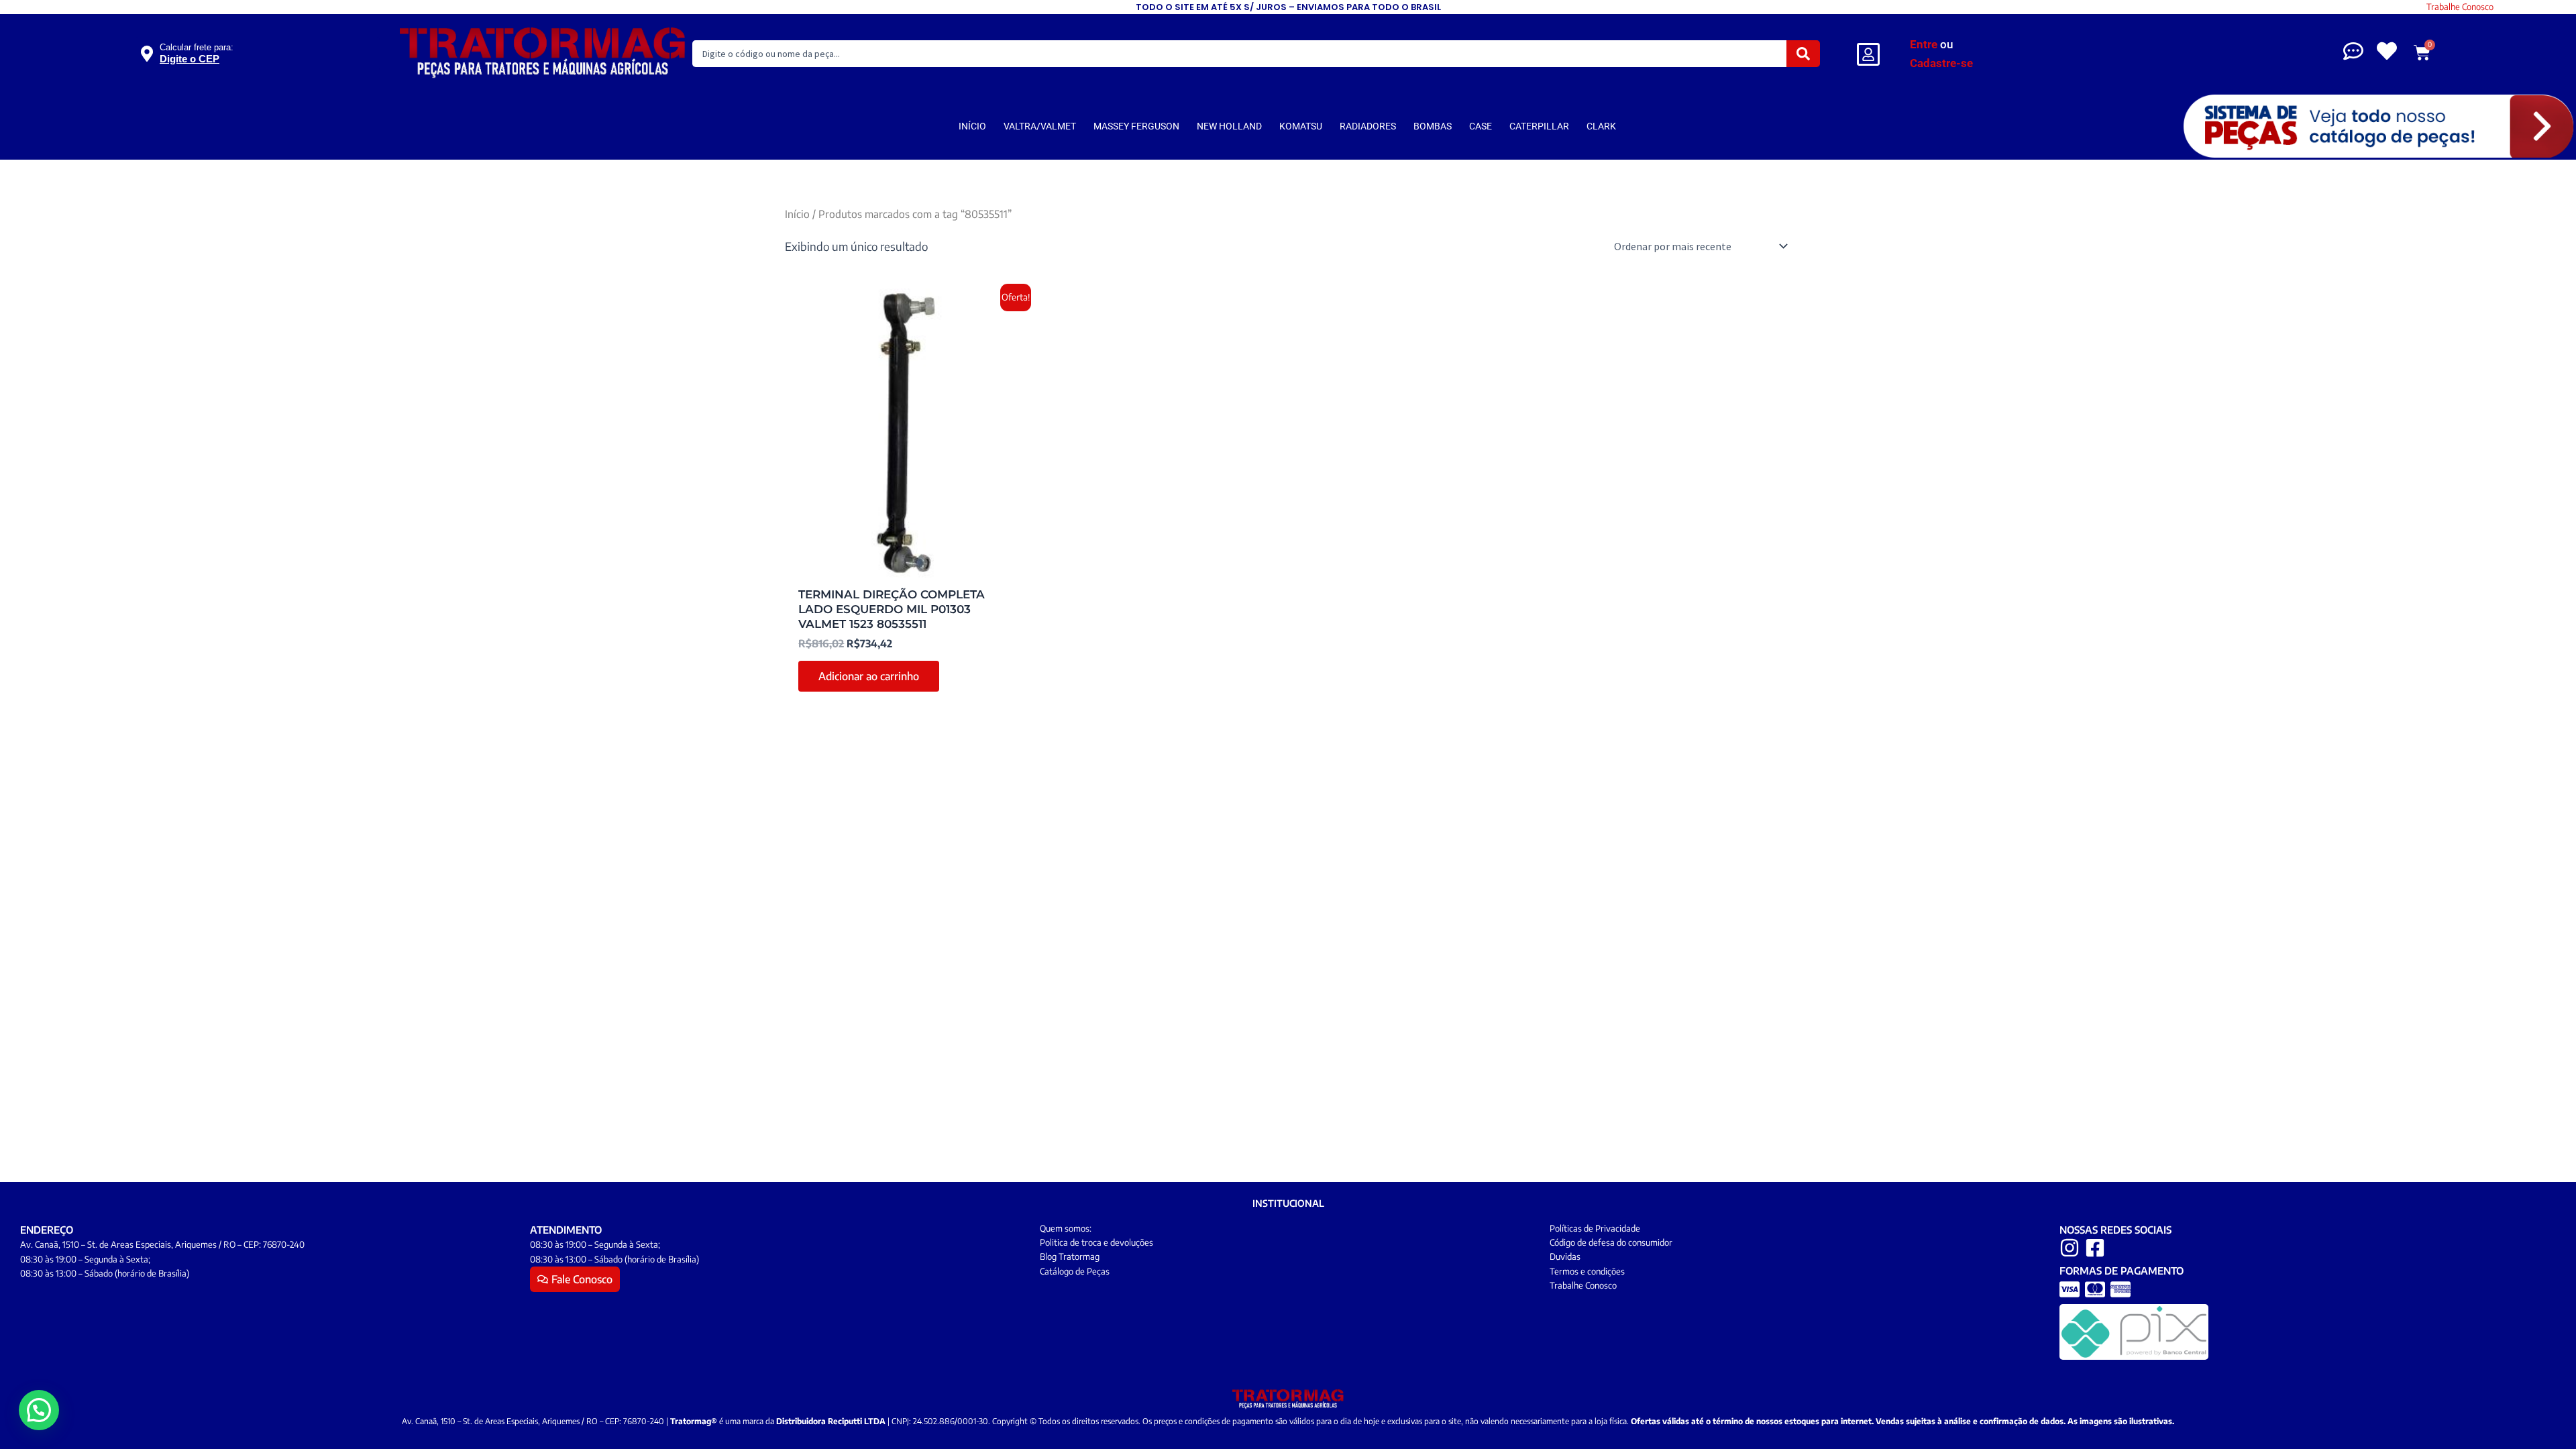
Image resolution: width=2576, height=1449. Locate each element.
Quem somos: (1066, 1228)
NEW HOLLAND (1229, 126)
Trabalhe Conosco (2460, 7)
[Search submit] (1803, 54)
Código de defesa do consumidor (1611, 1242)
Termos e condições (1587, 1271)
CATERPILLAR (1539, 126)
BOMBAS (1433, 126)
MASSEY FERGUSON (1136, 126)
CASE (1481, 126)
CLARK (1601, 126)
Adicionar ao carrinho (869, 676)
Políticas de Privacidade (1595, 1228)
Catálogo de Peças (1075, 1271)
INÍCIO (972, 126)
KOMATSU (1301, 126)
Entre (1924, 44)
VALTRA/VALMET (1040, 126)
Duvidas (1565, 1256)
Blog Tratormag (1070, 1256)
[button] (39, 1410)
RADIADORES (1368, 126)
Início (797, 214)
